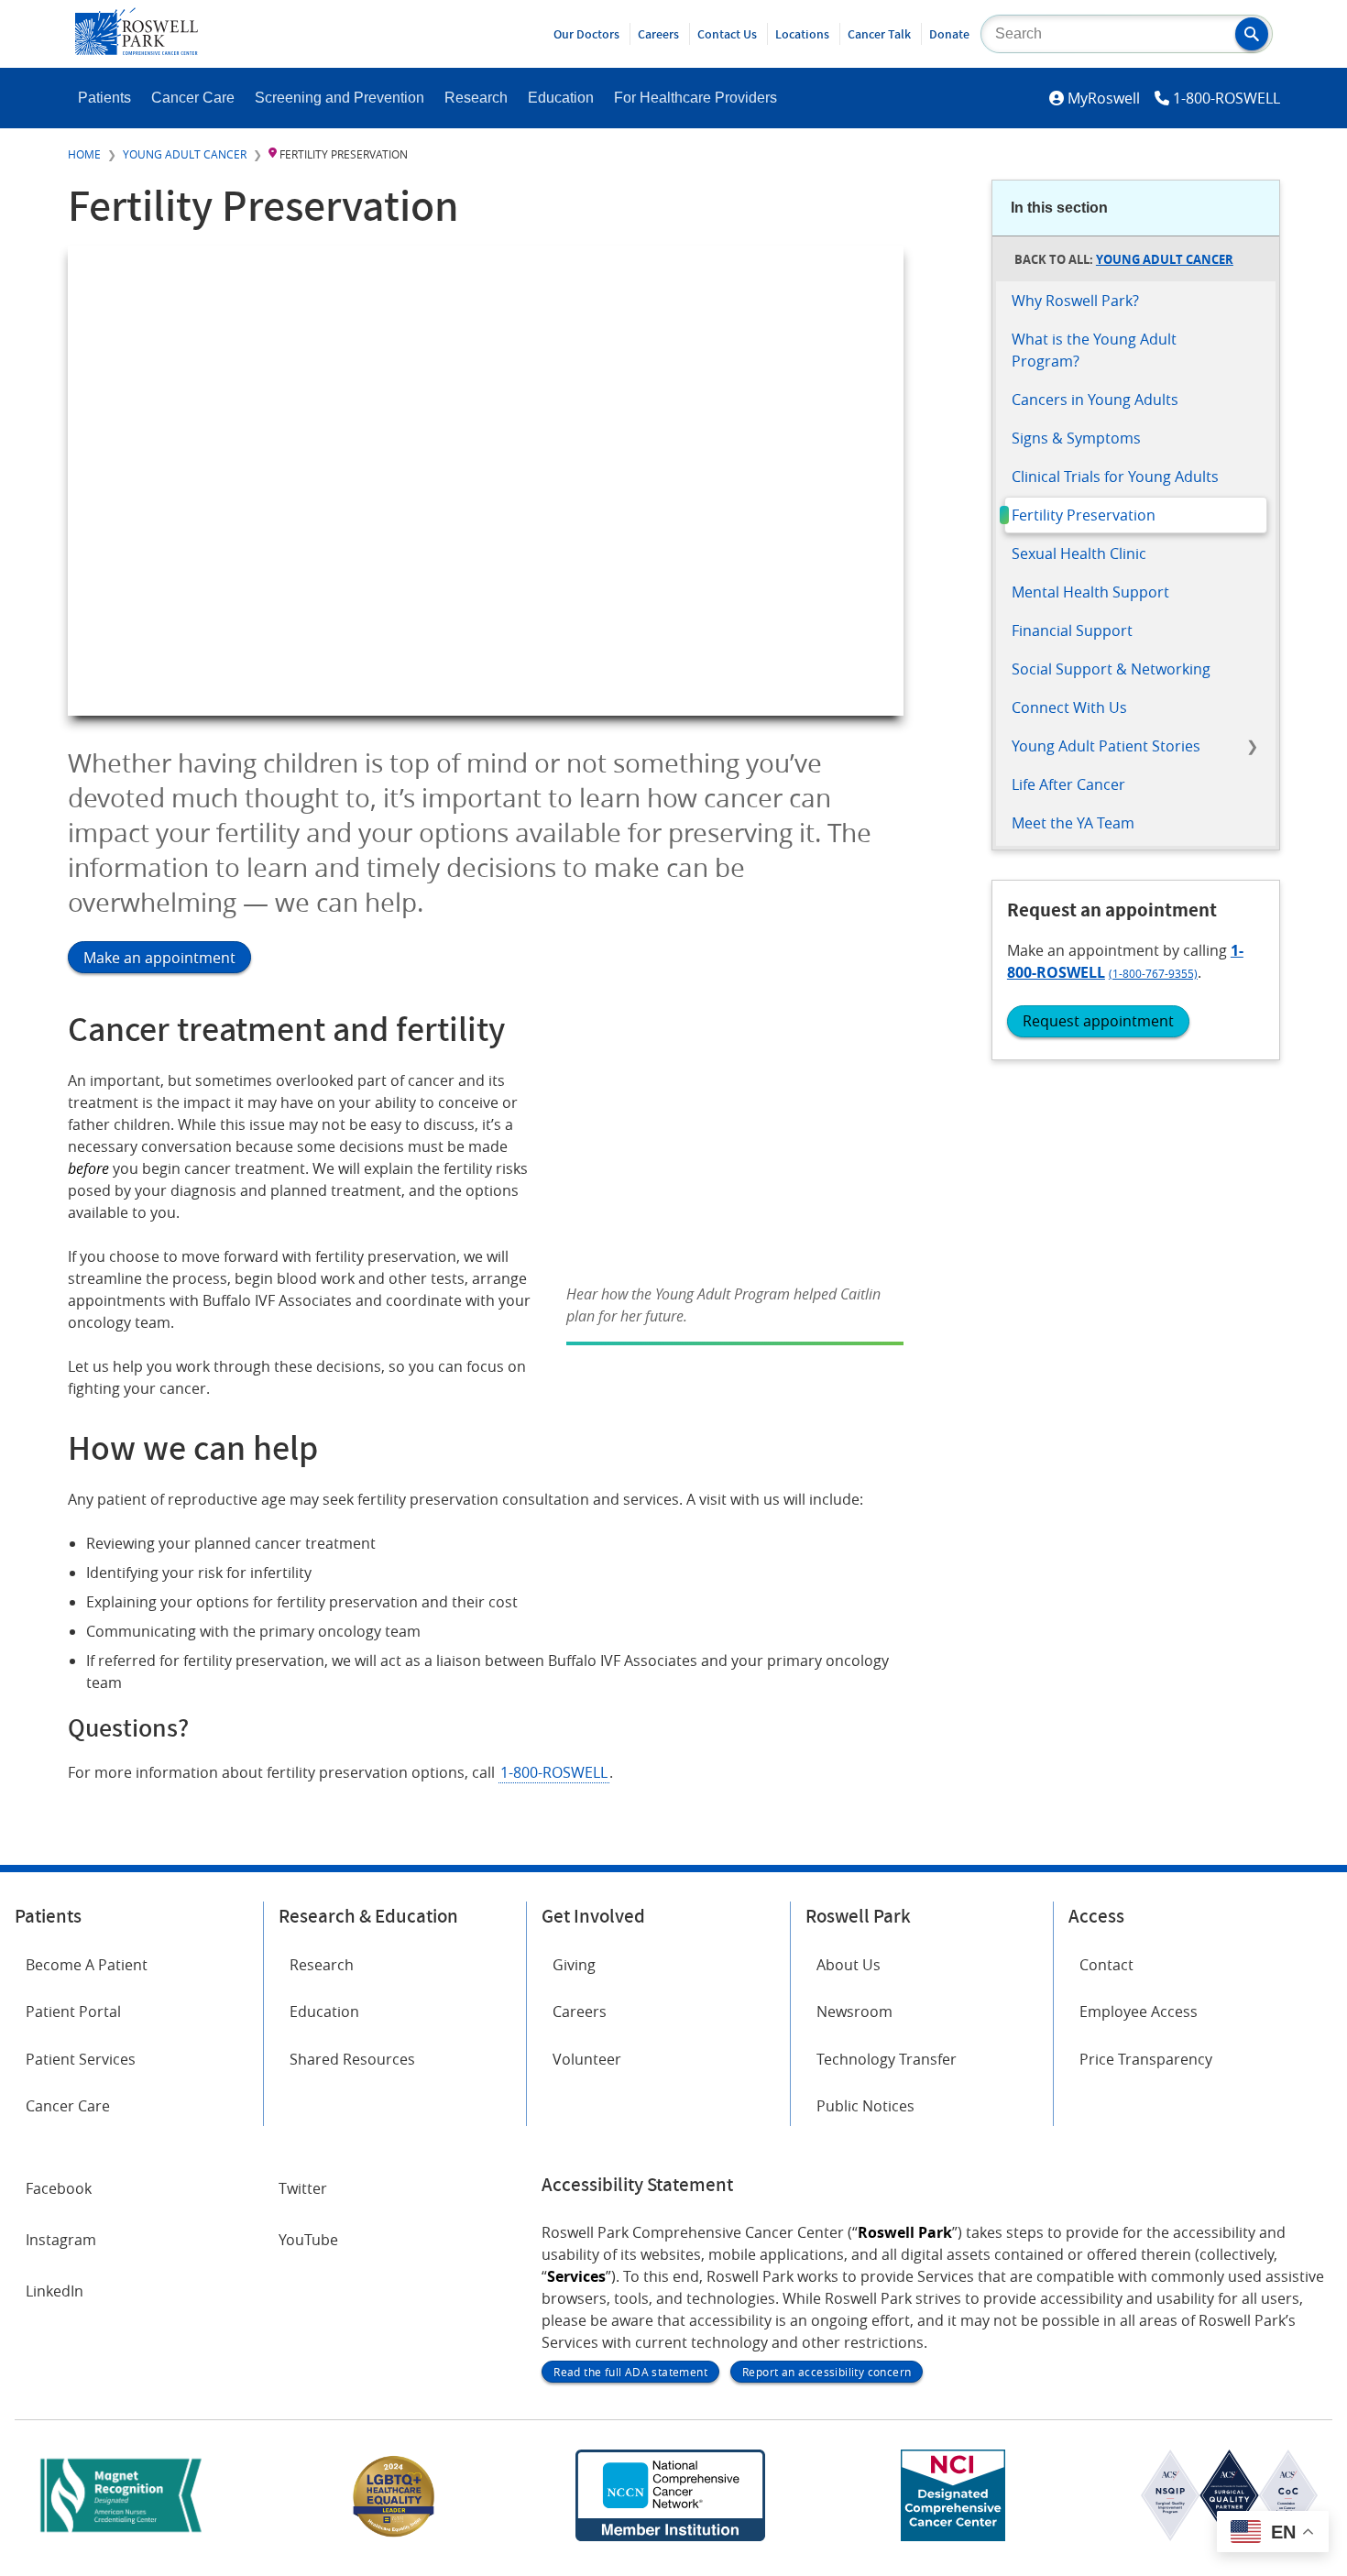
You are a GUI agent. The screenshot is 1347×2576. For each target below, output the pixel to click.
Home (84, 154)
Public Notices (865, 2106)
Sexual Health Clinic (1079, 554)
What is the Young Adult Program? (1094, 350)
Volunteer (587, 2059)
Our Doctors (586, 34)
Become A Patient (87, 1965)
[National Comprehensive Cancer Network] (670, 2536)
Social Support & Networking (1111, 669)
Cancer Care (193, 98)
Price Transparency (1146, 2059)
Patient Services (81, 2059)
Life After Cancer (1068, 784)
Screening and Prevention (339, 98)
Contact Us (727, 34)
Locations (802, 34)
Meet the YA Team (1073, 823)
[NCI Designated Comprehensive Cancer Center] (953, 2536)
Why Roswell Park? (1075, 301)
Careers (658, 34)
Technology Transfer (887, 2059)
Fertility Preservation (1084, 515)
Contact (1106, 1965)
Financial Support (1072, 630)
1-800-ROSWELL (1227, 98)
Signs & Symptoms (1076, 438)
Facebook (59, 2188)
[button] (1252, 34)
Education (561, 98)
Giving (574, 1965)
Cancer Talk (879, 34)
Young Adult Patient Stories (1106, 746)
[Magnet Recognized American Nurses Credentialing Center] (121, 2536)
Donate (949, 34)
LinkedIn (55, 2291)
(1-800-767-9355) (1153, 973)
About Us (849, 1965)
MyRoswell (1104, 98)
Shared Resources (352, 2059)
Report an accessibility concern (827, 2372)
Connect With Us (1069, 707)
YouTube (308, 2240)
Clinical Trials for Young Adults (1115, 477)
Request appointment (1098, 1021)
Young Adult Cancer (185, 154)
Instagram (61, 2240)
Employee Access (1139, 2011)
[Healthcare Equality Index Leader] (394, 2536)
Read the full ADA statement (630, 2372)
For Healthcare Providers (695, 98)
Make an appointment (159, 958)
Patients (104, 98)
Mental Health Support (1090, 592)
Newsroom (854, 2011)
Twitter (303, 2188)
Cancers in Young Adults (1095, 400)
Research (476, 98)
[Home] (137, 49)
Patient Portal (73, 2011)
